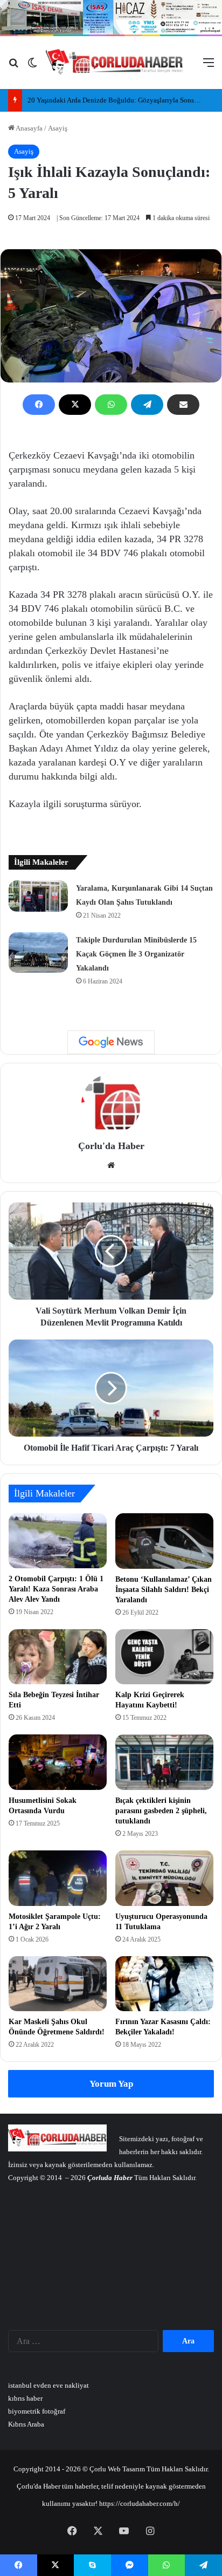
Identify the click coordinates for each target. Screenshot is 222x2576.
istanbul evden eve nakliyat (48, 2385)
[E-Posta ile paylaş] (183, 405)
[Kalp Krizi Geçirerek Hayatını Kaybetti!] (164, 1657)
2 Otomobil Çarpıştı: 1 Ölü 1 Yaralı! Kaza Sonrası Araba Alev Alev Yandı (56, 1589)
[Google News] (111, 1042)
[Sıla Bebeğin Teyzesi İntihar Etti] (58, 1657)
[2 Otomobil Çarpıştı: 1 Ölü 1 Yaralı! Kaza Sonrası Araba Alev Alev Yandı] (58, 1541)
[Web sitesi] (111, 1165)
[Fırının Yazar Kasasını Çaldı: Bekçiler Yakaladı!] (164, 1984)
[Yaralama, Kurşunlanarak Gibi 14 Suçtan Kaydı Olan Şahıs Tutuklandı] (38, 896)
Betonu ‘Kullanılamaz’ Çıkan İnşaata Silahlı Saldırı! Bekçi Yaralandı (164, 1590)
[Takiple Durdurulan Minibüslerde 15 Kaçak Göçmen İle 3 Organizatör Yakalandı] (38, 952)
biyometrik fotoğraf (37, 2411)
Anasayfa (29, 128)
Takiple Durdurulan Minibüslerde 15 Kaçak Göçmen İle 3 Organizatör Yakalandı (136, 954)
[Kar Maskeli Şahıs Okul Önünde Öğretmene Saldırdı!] (58, 1984)
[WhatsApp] (111, 405)
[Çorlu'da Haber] (115, 63)
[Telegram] (147, 405)
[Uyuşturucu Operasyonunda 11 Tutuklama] (164, 1878)
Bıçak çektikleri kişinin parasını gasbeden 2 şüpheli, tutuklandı (161, 1811)
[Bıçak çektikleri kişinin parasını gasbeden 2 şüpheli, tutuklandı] (164, 1762)
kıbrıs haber (25, 2398)
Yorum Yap (111, 2084)
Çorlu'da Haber (111, 1146)
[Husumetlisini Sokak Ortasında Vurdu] (58, 1762)
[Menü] (209, 67)
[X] (75, 405)
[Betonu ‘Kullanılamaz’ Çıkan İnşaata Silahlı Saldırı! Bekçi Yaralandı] (164, 1541)
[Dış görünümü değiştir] (32, 67)
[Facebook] (39, 405)
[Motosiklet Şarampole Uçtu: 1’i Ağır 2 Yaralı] (58, 1878)
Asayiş (58, 128)
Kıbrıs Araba (26, 2424)
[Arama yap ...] (13, 67)
